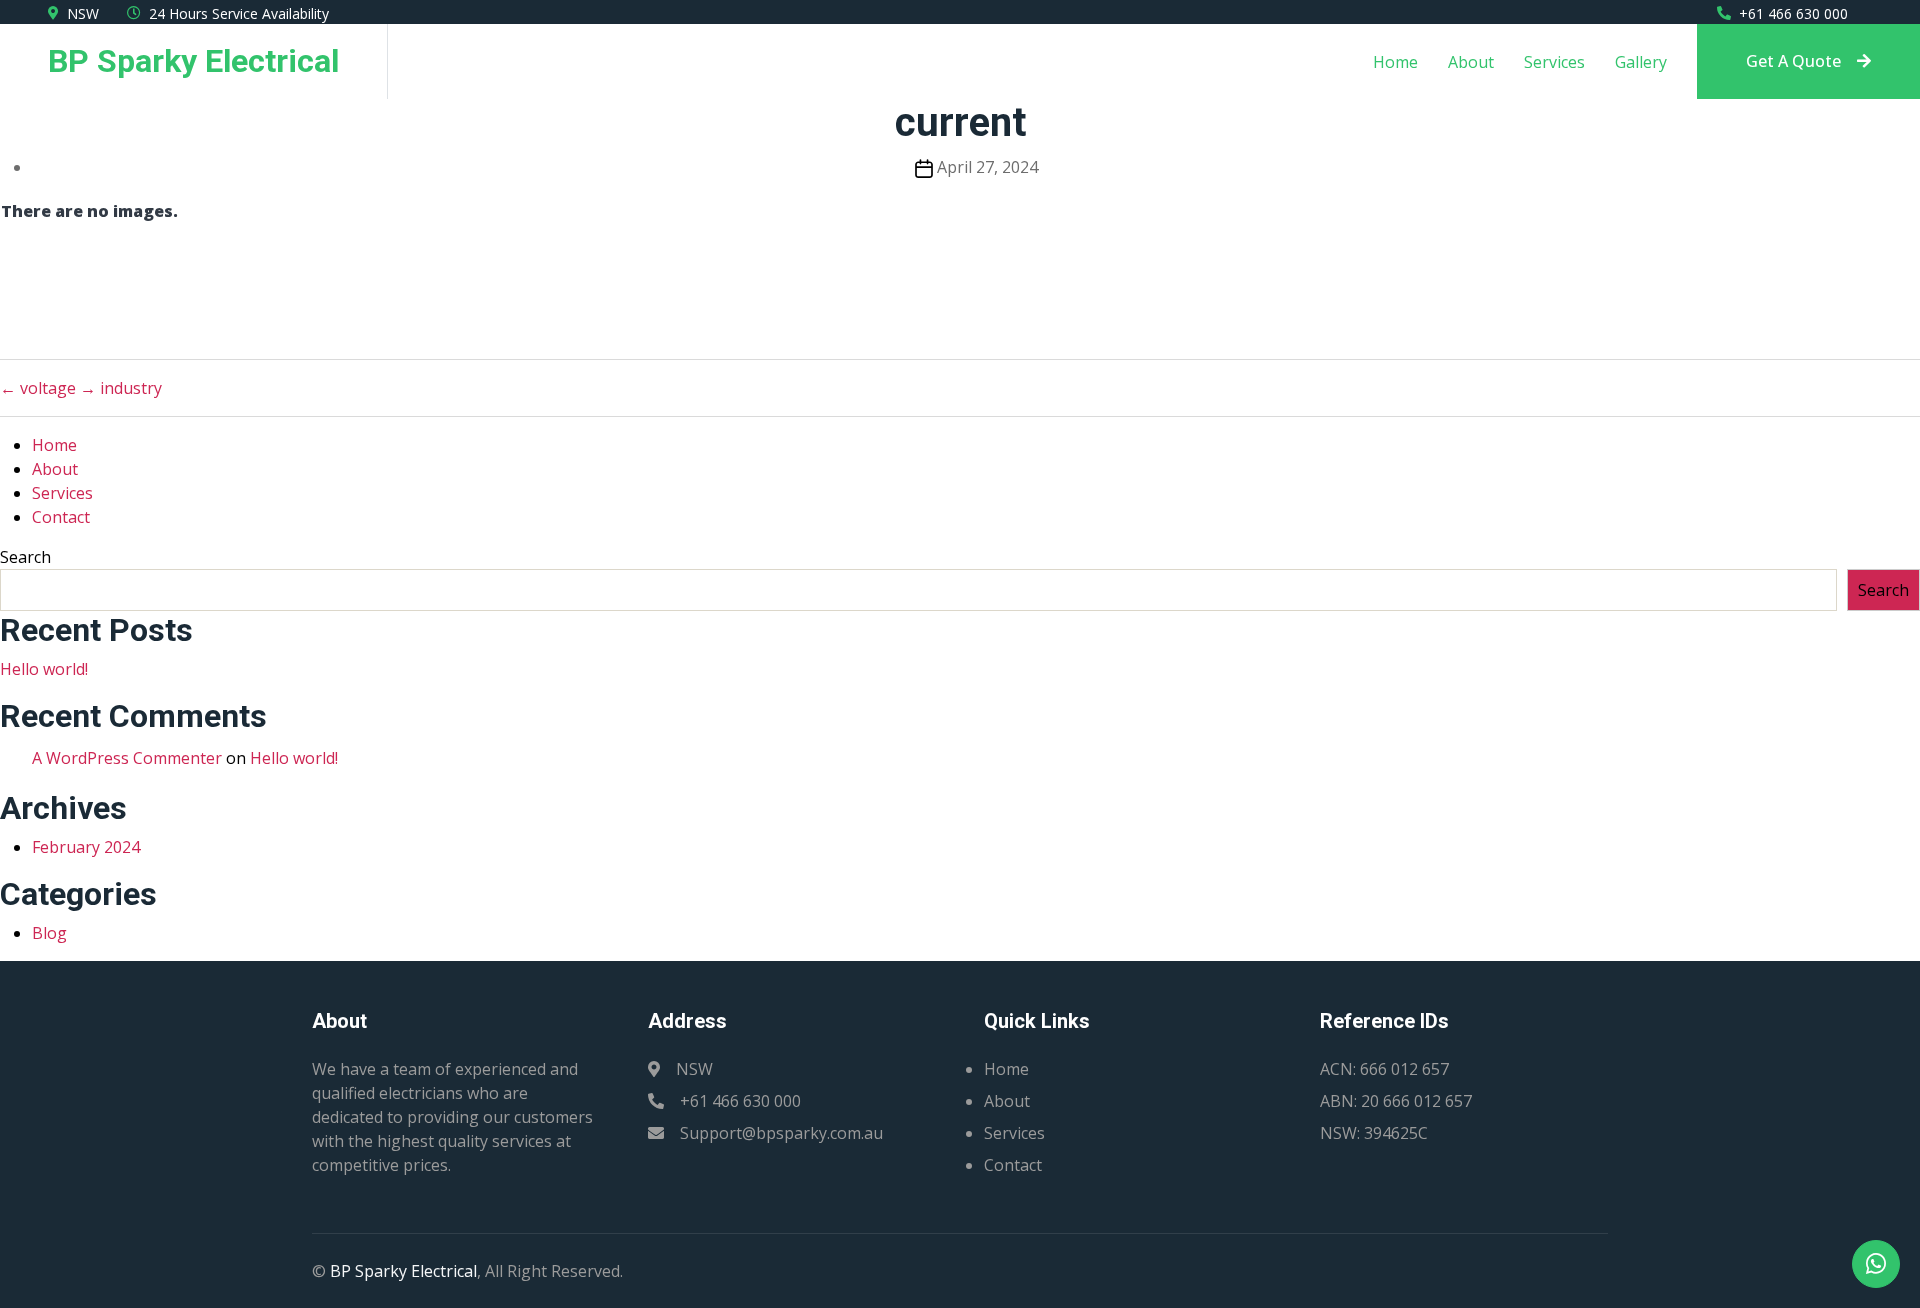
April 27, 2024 (987, 167)
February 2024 (86, 847)
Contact (61, 517)
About (1471, 62)
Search (25, 557)
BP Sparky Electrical (403, 1271)
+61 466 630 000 (1793, 13)
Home (1395, 62)
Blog (49, 933)
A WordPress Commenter (127, 758)
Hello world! (44, 669)
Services (1554, 62)
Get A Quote (1793, 61)
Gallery (1641, 62)
